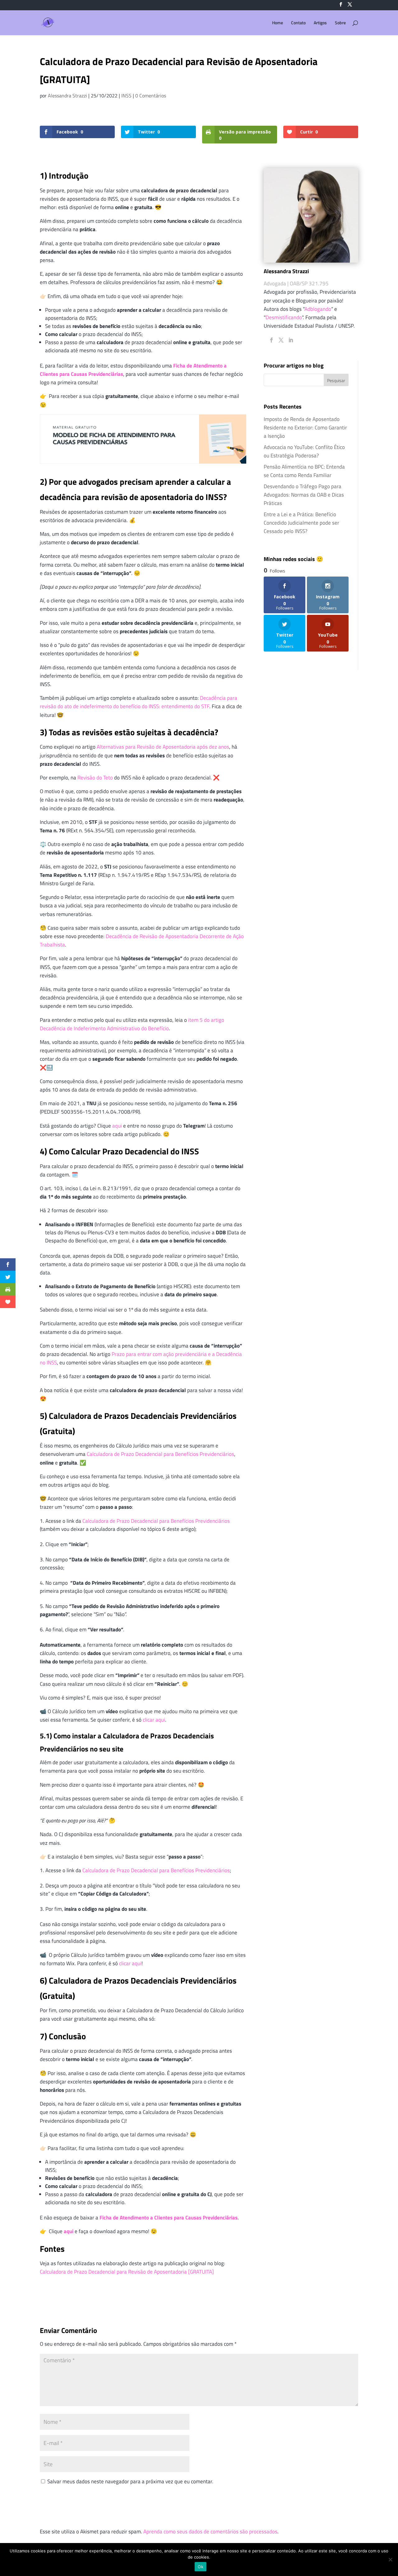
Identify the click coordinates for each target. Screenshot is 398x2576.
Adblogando (318, 309)
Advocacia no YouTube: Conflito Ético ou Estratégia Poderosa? (304, 451)
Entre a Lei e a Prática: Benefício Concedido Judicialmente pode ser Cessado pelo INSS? (301, 523)
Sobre (340, 23)
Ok (201, 2567)
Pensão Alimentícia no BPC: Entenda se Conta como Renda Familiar (304, 471)
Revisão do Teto (95, 778)
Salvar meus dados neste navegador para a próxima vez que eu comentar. (130, 2481)
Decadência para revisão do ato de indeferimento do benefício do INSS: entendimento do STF (139, 702)
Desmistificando (284, 317)
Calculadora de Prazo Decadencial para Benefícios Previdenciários (160, 1454)
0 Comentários (151, 96)
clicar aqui (154, 1720)
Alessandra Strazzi (67, 96)
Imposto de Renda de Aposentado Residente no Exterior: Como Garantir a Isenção (305, 428)
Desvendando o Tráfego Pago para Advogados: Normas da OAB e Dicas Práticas (304, 495)
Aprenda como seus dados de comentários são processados (210, 2532)
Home (278, 23)
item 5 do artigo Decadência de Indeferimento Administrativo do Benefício (132, 1024)
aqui (117, 1126)
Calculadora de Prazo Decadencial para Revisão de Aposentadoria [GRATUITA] (127, 2272)
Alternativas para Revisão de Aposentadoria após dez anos (163, 747)
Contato (298, 23)
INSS (126, 96)
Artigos (320, 23)
